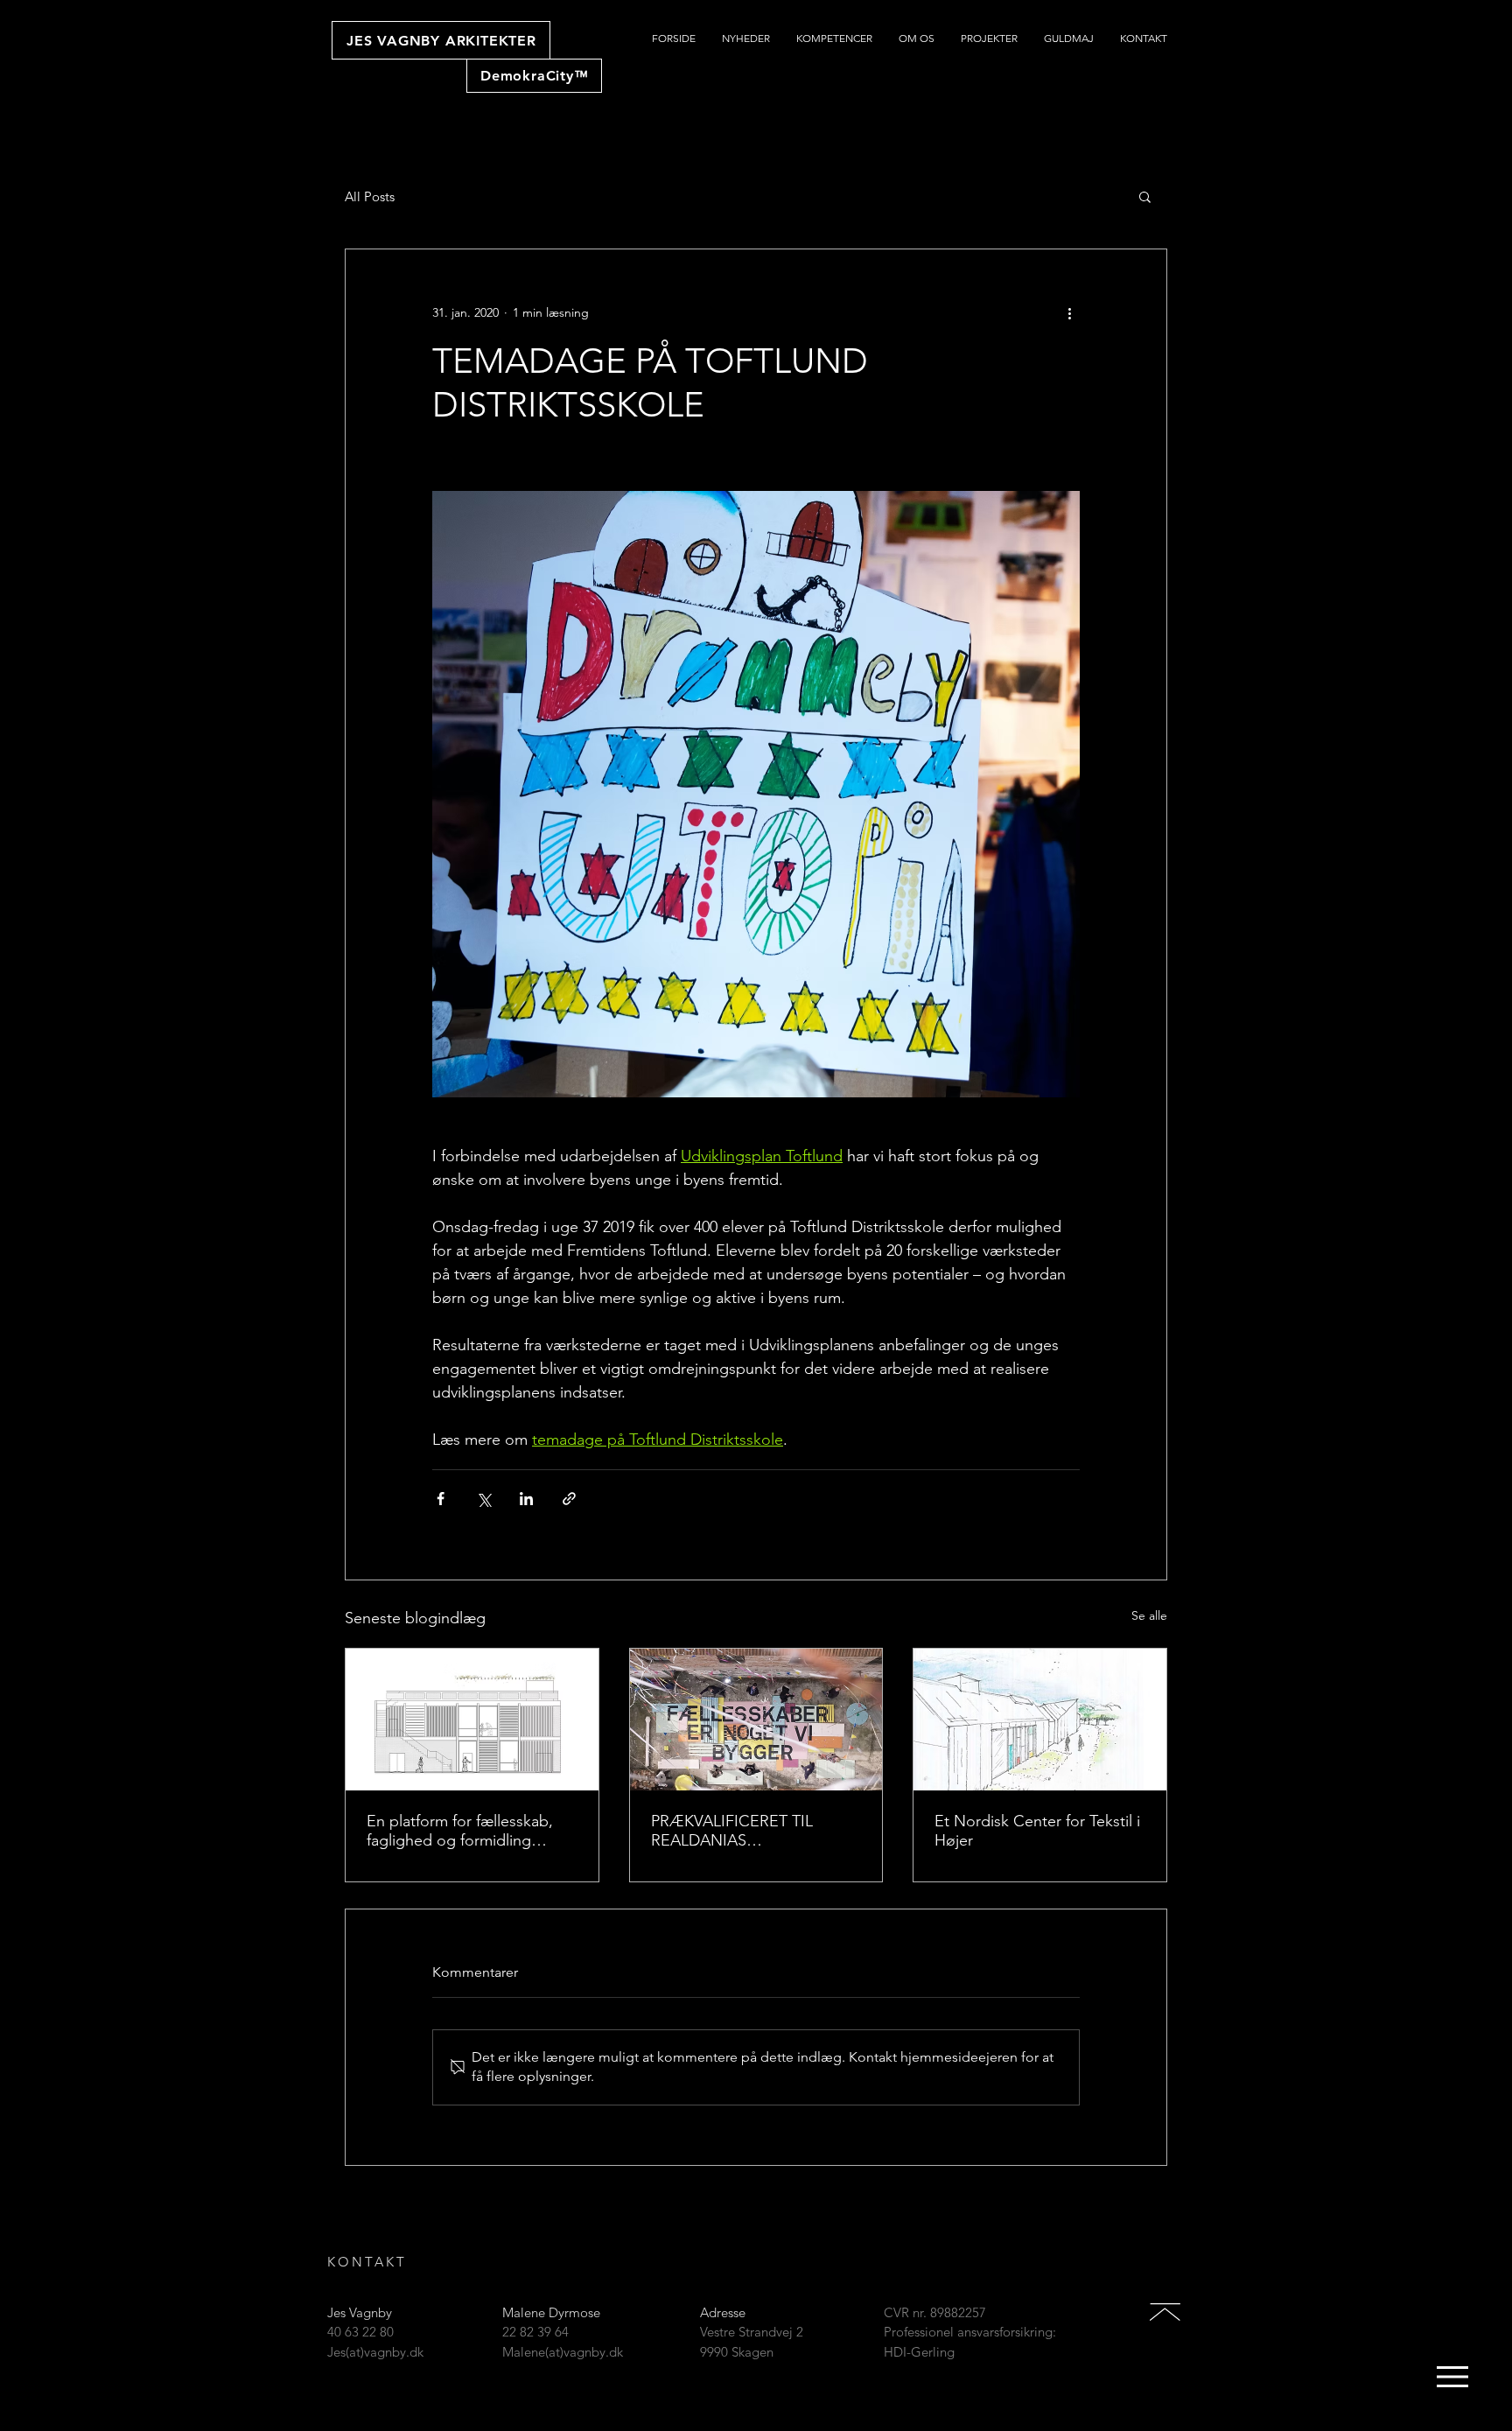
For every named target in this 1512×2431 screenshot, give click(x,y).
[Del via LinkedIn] (526, 1499)
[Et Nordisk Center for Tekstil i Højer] (1040, 1720)
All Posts (370, 196)
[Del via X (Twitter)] (483, 1499)
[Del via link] (569, 1499)
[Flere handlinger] (1069, 312)
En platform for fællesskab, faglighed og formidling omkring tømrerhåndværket (462, 1831)
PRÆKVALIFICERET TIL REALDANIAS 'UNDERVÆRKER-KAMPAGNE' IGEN (732, 1831)
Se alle (1149, 1615)
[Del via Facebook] (441, 1499)
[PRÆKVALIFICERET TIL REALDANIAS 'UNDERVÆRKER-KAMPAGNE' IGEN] (756, 1720)
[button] (1145, 196)
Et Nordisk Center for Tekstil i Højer (1037, 1831)
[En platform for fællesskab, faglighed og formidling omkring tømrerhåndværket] (472, 1720)
